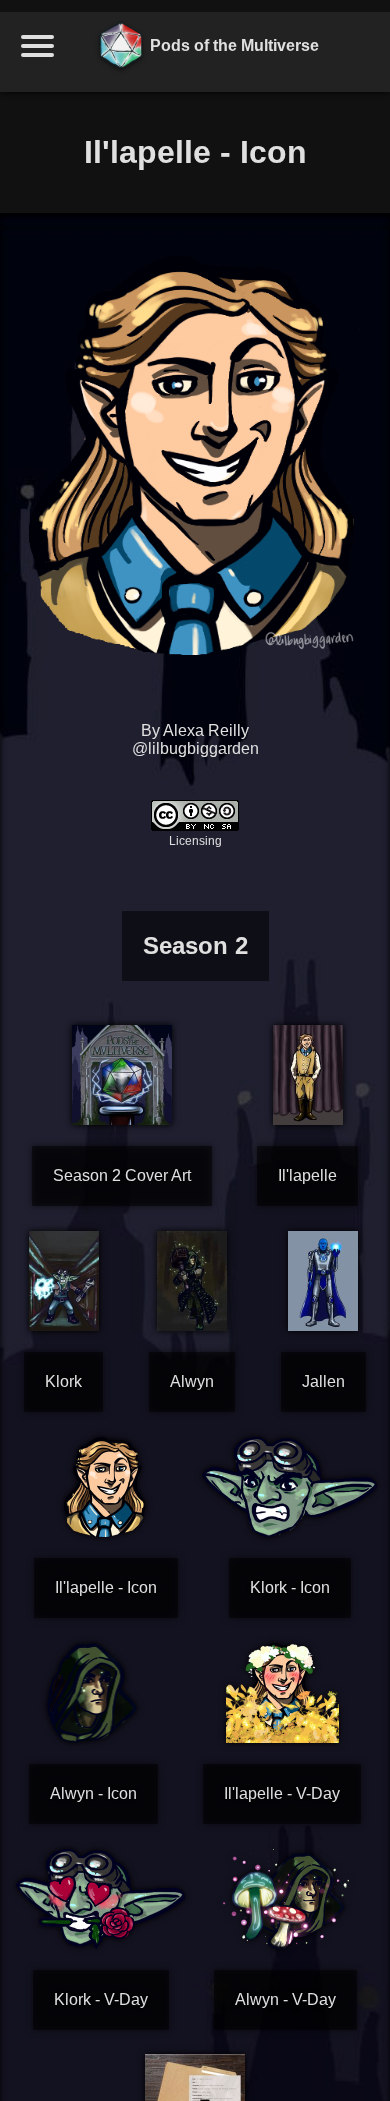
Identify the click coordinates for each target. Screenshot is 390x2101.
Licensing (195, 841)
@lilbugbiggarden (195, 748)
